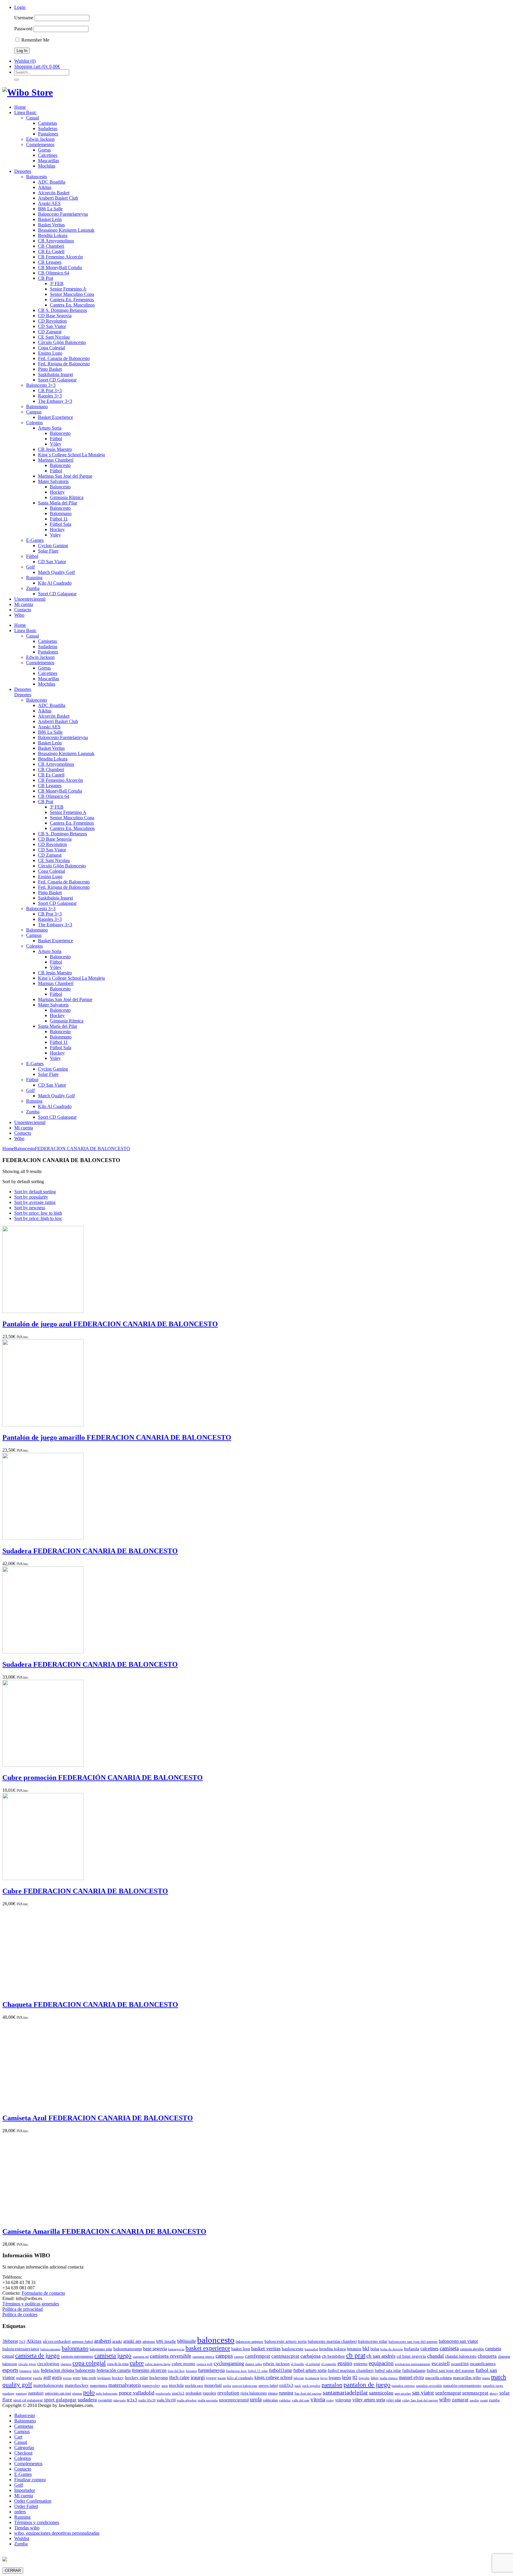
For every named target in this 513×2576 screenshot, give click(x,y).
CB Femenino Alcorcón (60, 257)
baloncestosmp (50, 2349)
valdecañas (270, 2400)
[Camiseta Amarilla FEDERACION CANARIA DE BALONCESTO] (43, 2219)
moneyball (213, 2385)
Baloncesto (37, 177)
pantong (21, 2393)
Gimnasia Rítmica (67, 497)
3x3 (22, 2341)
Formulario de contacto (43, 2293)
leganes (335, 2378)
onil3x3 (286, 2385)
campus (224, 2356)
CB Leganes (50, 262)
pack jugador (311, 2386)
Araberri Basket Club (58, 198)
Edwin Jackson (40, 139)
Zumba (33, 588)
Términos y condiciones (37, 2522)
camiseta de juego (37, 2356)
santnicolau (381, 2393)
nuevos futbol (268, 2386)
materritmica (99, 2386)
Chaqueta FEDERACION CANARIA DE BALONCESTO (90, 2004)
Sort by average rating (35, 1202)
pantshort (36, 2393)
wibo (445, 2399)
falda (36, 2371)
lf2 (355, 2377)
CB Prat (46, 278)
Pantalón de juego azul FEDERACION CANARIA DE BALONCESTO (110, 1324)
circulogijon (48, 2364)
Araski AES (49, 203)
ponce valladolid (137, 2393)
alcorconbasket (57, 2341)
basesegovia (176, 2349)
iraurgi (198, 2377)
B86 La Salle (50, 209)
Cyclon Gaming (53, 546)
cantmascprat (285, 2356)
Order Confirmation (33, 2501)
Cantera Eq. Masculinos (72, 305)
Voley (55, 535)
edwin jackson (276, 2363)
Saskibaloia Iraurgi (56, 374)
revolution (228, 2393)
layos (324, 2378)
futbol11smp (281, 2370)
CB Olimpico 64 (54, 273)
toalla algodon (187, 2400)
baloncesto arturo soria (286, 2341)
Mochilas (47, 166)
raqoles (209, 2393)
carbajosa (311, 2356)
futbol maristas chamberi (351, 2370)
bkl (366, 2348)
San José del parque (308, 2393)
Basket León (50, 219)
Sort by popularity (31, 1197)
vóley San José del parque (420, 2400)
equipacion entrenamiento (413, 2364)
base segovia (155, 2349)
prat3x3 (178, 2393)
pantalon (332, 2385)
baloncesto (216, 2340)
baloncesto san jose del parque (413, 2341)
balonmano (75, 2348)
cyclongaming (229, 2363)
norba (227, 2386)
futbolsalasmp (414, 2370)
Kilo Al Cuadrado (55, 583)
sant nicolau (403, 2393)
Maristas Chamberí (56, 460)
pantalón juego (493, 2386)
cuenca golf (205, 2364)
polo (89, 2392)
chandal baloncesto (461, 2356)
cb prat (356, 2355)
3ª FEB (57, 284)
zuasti (484, 2400)
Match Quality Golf (56, 572)
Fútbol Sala (61, 524)
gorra (57, 2377)
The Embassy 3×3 (55, 401)
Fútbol (56, 439)
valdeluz (285, 2400)
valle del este (301, 2400)
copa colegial (89, 2363)
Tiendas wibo (27, 2528)
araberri (103, 2341)
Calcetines (48, 155)
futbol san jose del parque (451, 2370)
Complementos (40, 145)
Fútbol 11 (59, 519)
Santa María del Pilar (58, 503)
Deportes (23, 171)
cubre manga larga (158, 2364)
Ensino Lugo (50, 353)
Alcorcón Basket (54, 193)
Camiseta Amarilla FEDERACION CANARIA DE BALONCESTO (104, 2231)
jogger (211, 2378)
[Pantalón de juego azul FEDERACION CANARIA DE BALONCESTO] (43, 1311)
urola (256, 2399)
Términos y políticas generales (31, 2304)
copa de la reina (118, 2364)
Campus (34, 412)
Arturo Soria (50, 428)
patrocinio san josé (58, 2393)
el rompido (329, 2364)
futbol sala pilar (388, 2370)
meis (165, 2386)
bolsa (375, 2349)
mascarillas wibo (467, 2378)
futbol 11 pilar (258, 2371)
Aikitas (45, 187)
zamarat (460, 2400)
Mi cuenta (24, 604)
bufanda (412, 2349)
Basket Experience (56, 417)
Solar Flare (48, 551)
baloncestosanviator (21, 2349)
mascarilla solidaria (438, 2378)
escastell (441, 2363)
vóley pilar (394, 2400)
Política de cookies (20, 2314)
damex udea (254, 2364)
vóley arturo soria (369, 2400)
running (286, 2393)
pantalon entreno (403, 2386)
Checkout (23, 2453)
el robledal (313, 2364)
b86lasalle (187, 2341)
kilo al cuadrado (240, 2378)
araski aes (132, 2341)
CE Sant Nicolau (54, 337)
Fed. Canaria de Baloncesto (64, 358)
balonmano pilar (101, 2349)
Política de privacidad (23, 2309)
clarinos (66, 2364)
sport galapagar (60, 2400)
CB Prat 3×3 (50, 390)
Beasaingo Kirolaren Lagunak (66, 230)
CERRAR (13, 2571)
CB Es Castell (51, 251)
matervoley (151, 2385)
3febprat (10, 2341)
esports (10, 2370)
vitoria (318, 2399)
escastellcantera (483, 2364)
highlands (104, 2378)
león (347, 2377)
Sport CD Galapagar (57, 380)
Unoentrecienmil (30, 599)
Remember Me (35, 40)
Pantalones (48, 134)
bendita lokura (332, 2349)
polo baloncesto (107, 2393)
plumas (77, 2393)
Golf (30, 567)
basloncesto (293, 2349)
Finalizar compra (30, 2480)
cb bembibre (333, 2356)
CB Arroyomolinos (56, 241)
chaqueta (487, 2356)
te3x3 (132, 2400)
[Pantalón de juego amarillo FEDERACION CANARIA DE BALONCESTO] (43, 1425)
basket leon (241, 2349)
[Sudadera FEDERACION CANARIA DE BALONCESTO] (43, 1538)
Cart (18, 2437)
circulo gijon (27, 2364)
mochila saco (194, 2386)
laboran (299, 2378)
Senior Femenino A (68, 289)
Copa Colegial (52, 348)
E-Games (35, 540)
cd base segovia (411, 2356)
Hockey (57, 492)
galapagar (24, 2378)
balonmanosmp (128, 2349)
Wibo (19, 615)
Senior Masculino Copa (72, 294)
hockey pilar (137, 2378)
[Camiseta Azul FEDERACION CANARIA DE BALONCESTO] (43, 2105)
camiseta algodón (472, 2349)
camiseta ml (141, 2357)
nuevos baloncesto (245, 2386)
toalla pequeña (208, 2400)
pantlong (8, 2393)
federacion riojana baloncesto (68, 2370)
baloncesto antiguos (250, 2342)
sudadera (87, 2400)
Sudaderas (48, 128)
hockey (118, 2378)
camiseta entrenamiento (77, 2356)
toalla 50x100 (166, 2400)
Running (34, 578)
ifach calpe (179, 2377)
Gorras (44, 150)
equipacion (381, 2363)
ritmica (273, 2393)
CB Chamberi (51, 246)
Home (20, 107)
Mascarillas (49, 161)
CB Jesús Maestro (55, 449)
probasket (194, 2393)
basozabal (311, 2349)
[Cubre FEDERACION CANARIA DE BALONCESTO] (43, 1878)
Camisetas (47, 123)
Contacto (23, 610)
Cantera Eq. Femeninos (72, 300)
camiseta (449, 2348)
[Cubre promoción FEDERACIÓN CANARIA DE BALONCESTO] (43, 1765)
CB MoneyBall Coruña (60, 267)
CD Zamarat (50, 332)
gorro (77, 2378)
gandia (38, 2378)
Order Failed (26, 2506)
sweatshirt (105, 2400)
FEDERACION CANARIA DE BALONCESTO (82, 1149)
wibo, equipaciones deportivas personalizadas (57, 2533)
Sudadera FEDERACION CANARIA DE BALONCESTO (90, 1551)
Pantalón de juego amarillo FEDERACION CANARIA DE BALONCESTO (117, 1437)
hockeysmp (159, 2378)
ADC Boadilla (52, 182)
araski (117, 2341)
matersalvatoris (125, 2385)
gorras (67, 2378)
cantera (239, 2357)
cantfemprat (258, 2356)
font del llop (176, 2371)
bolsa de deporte (392, 2349)
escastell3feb (460, 2364)
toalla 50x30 (147, 2400)
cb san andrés (381, 2356)
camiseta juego (113, 2356)
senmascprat (475, 2393)
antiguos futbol (82, 2342)
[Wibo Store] (28, 92)
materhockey (77, 2385)
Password (23, 29)
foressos (191, 2371)
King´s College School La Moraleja (71, 455)
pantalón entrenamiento (462, 2385)
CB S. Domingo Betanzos (62, 310)
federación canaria (114, 2370)
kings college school (273, 2377)
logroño (364, 2378)
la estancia (312, 2378)
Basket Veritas (51, 225)
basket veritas (266, 2348)
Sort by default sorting (35, 1192)
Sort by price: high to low (38, 1218)
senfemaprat (448, 2393)
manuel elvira (411, 2377)
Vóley (56, 444)
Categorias (24, 2448)
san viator (423, 2393)
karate (222, 2378)
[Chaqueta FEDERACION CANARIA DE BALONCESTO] (43, 1992)
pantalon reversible (429, 2386)
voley (330, 2400)
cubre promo (183, 2363)
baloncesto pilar (373, 2341)
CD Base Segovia (55, 316)
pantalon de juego (367, 2385)
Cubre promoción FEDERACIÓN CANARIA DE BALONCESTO (103, 1778)
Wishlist (22, 2538)
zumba (494, 2400)
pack (298, 2386)
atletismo (149, 2342)
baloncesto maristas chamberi (332, 2341)
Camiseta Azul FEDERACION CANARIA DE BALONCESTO (98, 2118)
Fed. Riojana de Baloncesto (64, 364)
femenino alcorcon (149, 2370)
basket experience (208, 2348)
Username (24, 18)
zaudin (474, 2400)
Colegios (34, 423)
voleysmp (343, 2400)
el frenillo (298, 2364)
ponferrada (163, 2393)
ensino (345, 2363)
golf (47, 2377)
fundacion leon (236, 2371)
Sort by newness (30, 1208)
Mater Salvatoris (53, 481)
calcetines (429, 2349)
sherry (494, 2393)
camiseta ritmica (203, 2357)
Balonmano (37, 407)
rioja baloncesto (254, 2393)
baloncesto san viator (458, 2341)
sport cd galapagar (28, 2400)
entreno (361, 2364)
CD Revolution (52, 321)
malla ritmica (389, 2378)
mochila (176, 2385)
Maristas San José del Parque (65, 476)
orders (20, 2512)
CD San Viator (52, 326)
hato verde (89, 2378)
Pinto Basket (50, 369)
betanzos (354, 2349)
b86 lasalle (166, 2341)
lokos (375, 2378)
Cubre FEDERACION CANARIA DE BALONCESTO (85, 1891)
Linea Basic (25, 112)
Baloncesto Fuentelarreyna (63, 214)
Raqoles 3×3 (50, 396)
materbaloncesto (48, 2385)
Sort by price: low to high (38, 1213)
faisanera (25, 2371)
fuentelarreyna (211, 2370)
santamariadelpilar (345, 2392)
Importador (25, 2490)
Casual (33, 118)
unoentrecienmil (234, 2400)
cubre (137, 2363)
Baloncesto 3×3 (41, 385)
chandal (436, 2356)
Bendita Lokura (53, 235)
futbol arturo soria (310, 2370)
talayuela (119, 2400)
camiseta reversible (171, 2356)
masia (486, 2378)
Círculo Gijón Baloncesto (62, 342)
